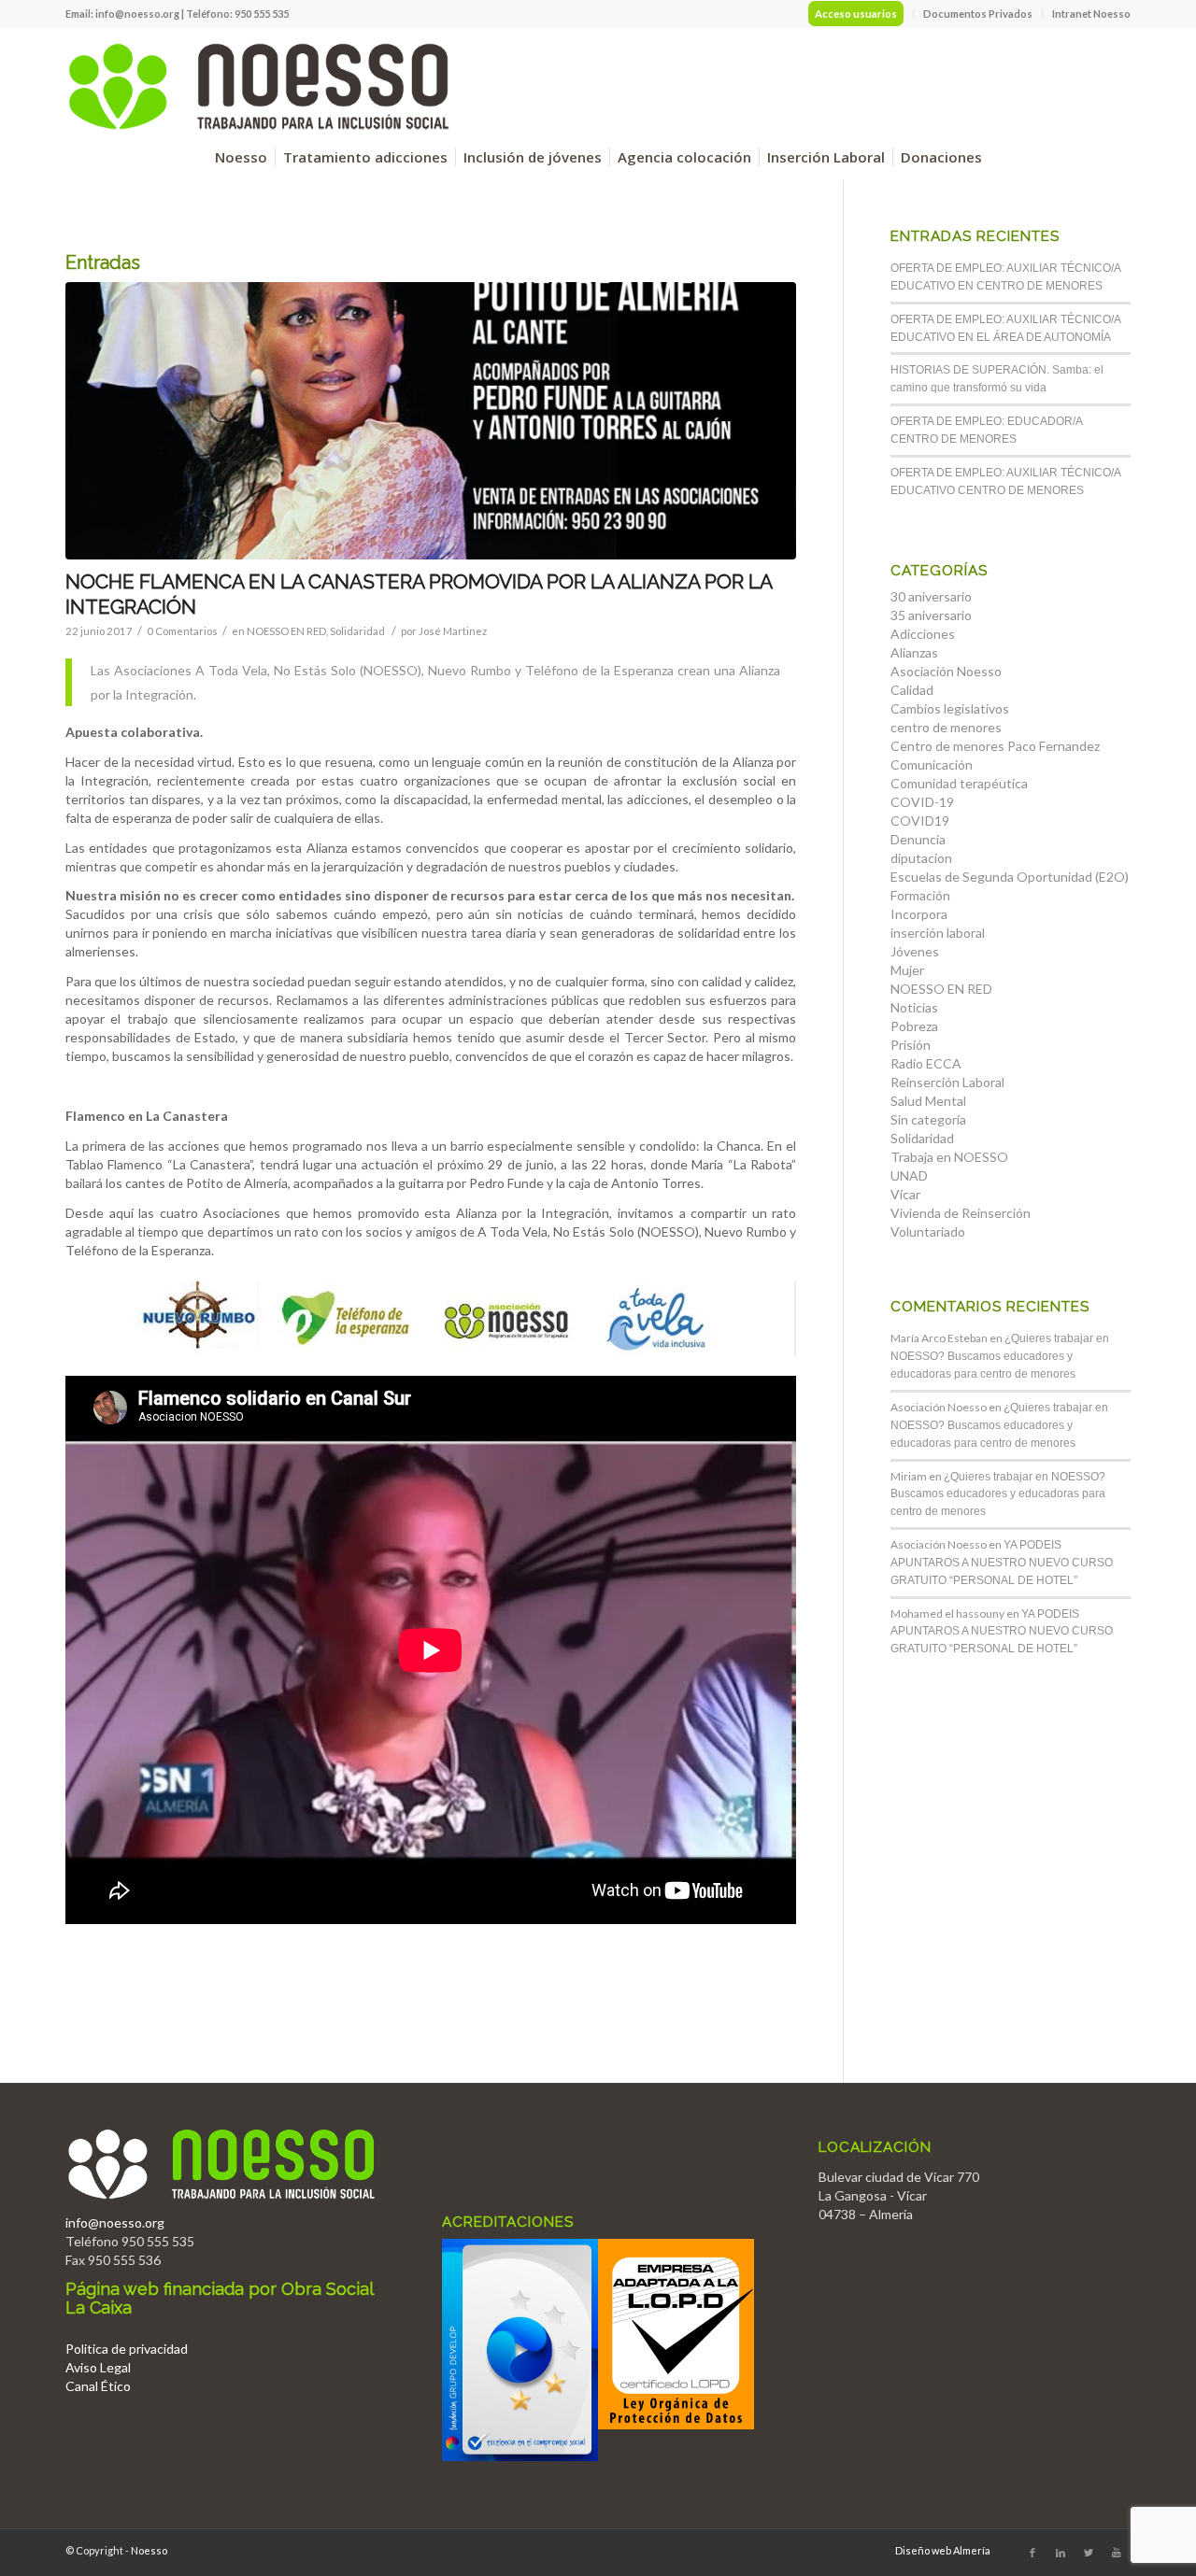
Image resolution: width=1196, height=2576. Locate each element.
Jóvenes (915, 951)
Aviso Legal (98, 2367)
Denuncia (918, 839)
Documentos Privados (978, 14)
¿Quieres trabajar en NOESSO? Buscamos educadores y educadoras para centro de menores (1000, 1356)
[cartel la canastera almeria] (431, 421)
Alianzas (914, 652)
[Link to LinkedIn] (1061, 2553)
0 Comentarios (182, 631)
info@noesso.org (137, 14)
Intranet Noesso (1091, 14)
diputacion (921, 858)
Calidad (912, 690)
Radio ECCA (926, 1063)
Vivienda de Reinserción (961, 1213)
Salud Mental (928, 1101)
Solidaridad (357, 631)
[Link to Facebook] (1032, 2553)
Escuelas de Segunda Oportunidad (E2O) (1010, 877)
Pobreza (914, 1026)
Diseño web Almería (943, 2550)
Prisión (911, 1045)
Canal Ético (98, 2386)
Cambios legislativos (950, 708)
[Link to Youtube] (1117, 2553)
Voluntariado (928, 1231)
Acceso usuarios (856, 14)
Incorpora (919, 914)
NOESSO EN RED (286, 631)
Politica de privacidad (127, 2349)
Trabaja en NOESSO (949, 1157)
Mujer (907, 970)
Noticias (914, 1007)
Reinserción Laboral (947, 1082)
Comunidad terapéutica (959, 783)
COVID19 (920, 821)
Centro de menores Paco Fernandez (995, 746)
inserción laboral (938, 933)
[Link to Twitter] (1089, 2553)
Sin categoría (928, 1119)
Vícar (905, 1194)
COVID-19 (922, 802)
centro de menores (946, 727)
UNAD (909, 1175)
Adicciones (923, 634)
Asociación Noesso (946, 671)
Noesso (149, 2550)
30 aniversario (931, 596)
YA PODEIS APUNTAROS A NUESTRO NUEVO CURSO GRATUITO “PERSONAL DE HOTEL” (1002, 1563)
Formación (920, 895)
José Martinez (453, 631)
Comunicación (932, 764)
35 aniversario (931, 615)
